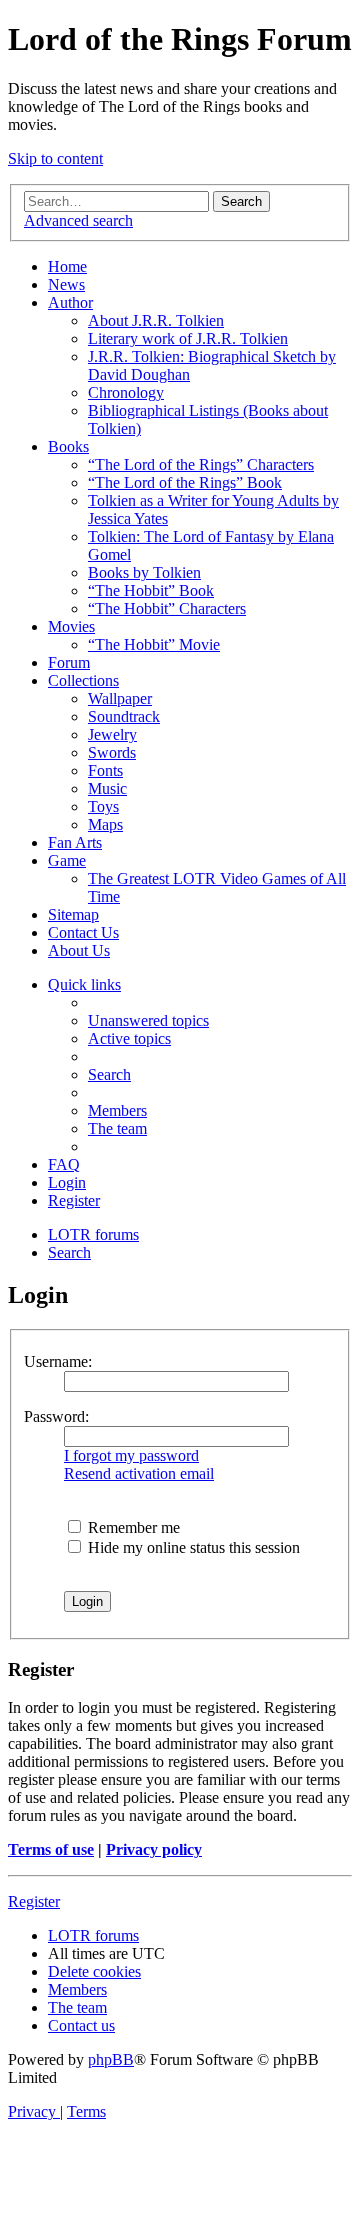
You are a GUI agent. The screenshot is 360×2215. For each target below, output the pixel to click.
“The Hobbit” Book (151, 590)
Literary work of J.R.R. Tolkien (188, 338)
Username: (58, 1361)
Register (34, 1901)
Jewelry (112, 734)
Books (68, 446)
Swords (112, 752)
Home (67, 266)
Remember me (132, 1527)
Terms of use (51, 1849)
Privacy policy (154, 1849)
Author (70, 302)
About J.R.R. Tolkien (156, 320)
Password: (56, 1416)
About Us (79, 950)
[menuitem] (148, 1020)
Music (107, 788)
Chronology (126, 392)
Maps (105, 824)
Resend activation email (139, 1473)
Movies (71, 626)
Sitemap (73, 914)
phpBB (111, 2059)
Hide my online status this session (192, 1547)
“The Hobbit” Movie (154, 644)
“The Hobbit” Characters (167, 608)
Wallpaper (120, 698)
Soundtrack (124, 716)
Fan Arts (75, 842)
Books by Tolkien (144, 572)
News (66, 284)
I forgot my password (131, 1455)
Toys (103, 806)
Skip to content (55, 158)
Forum (69, 662)
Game (67, 860)
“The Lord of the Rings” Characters (201, 464)
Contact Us (83, 932)
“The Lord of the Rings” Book (185, 482)
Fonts (105, 770)
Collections (83, 680)
